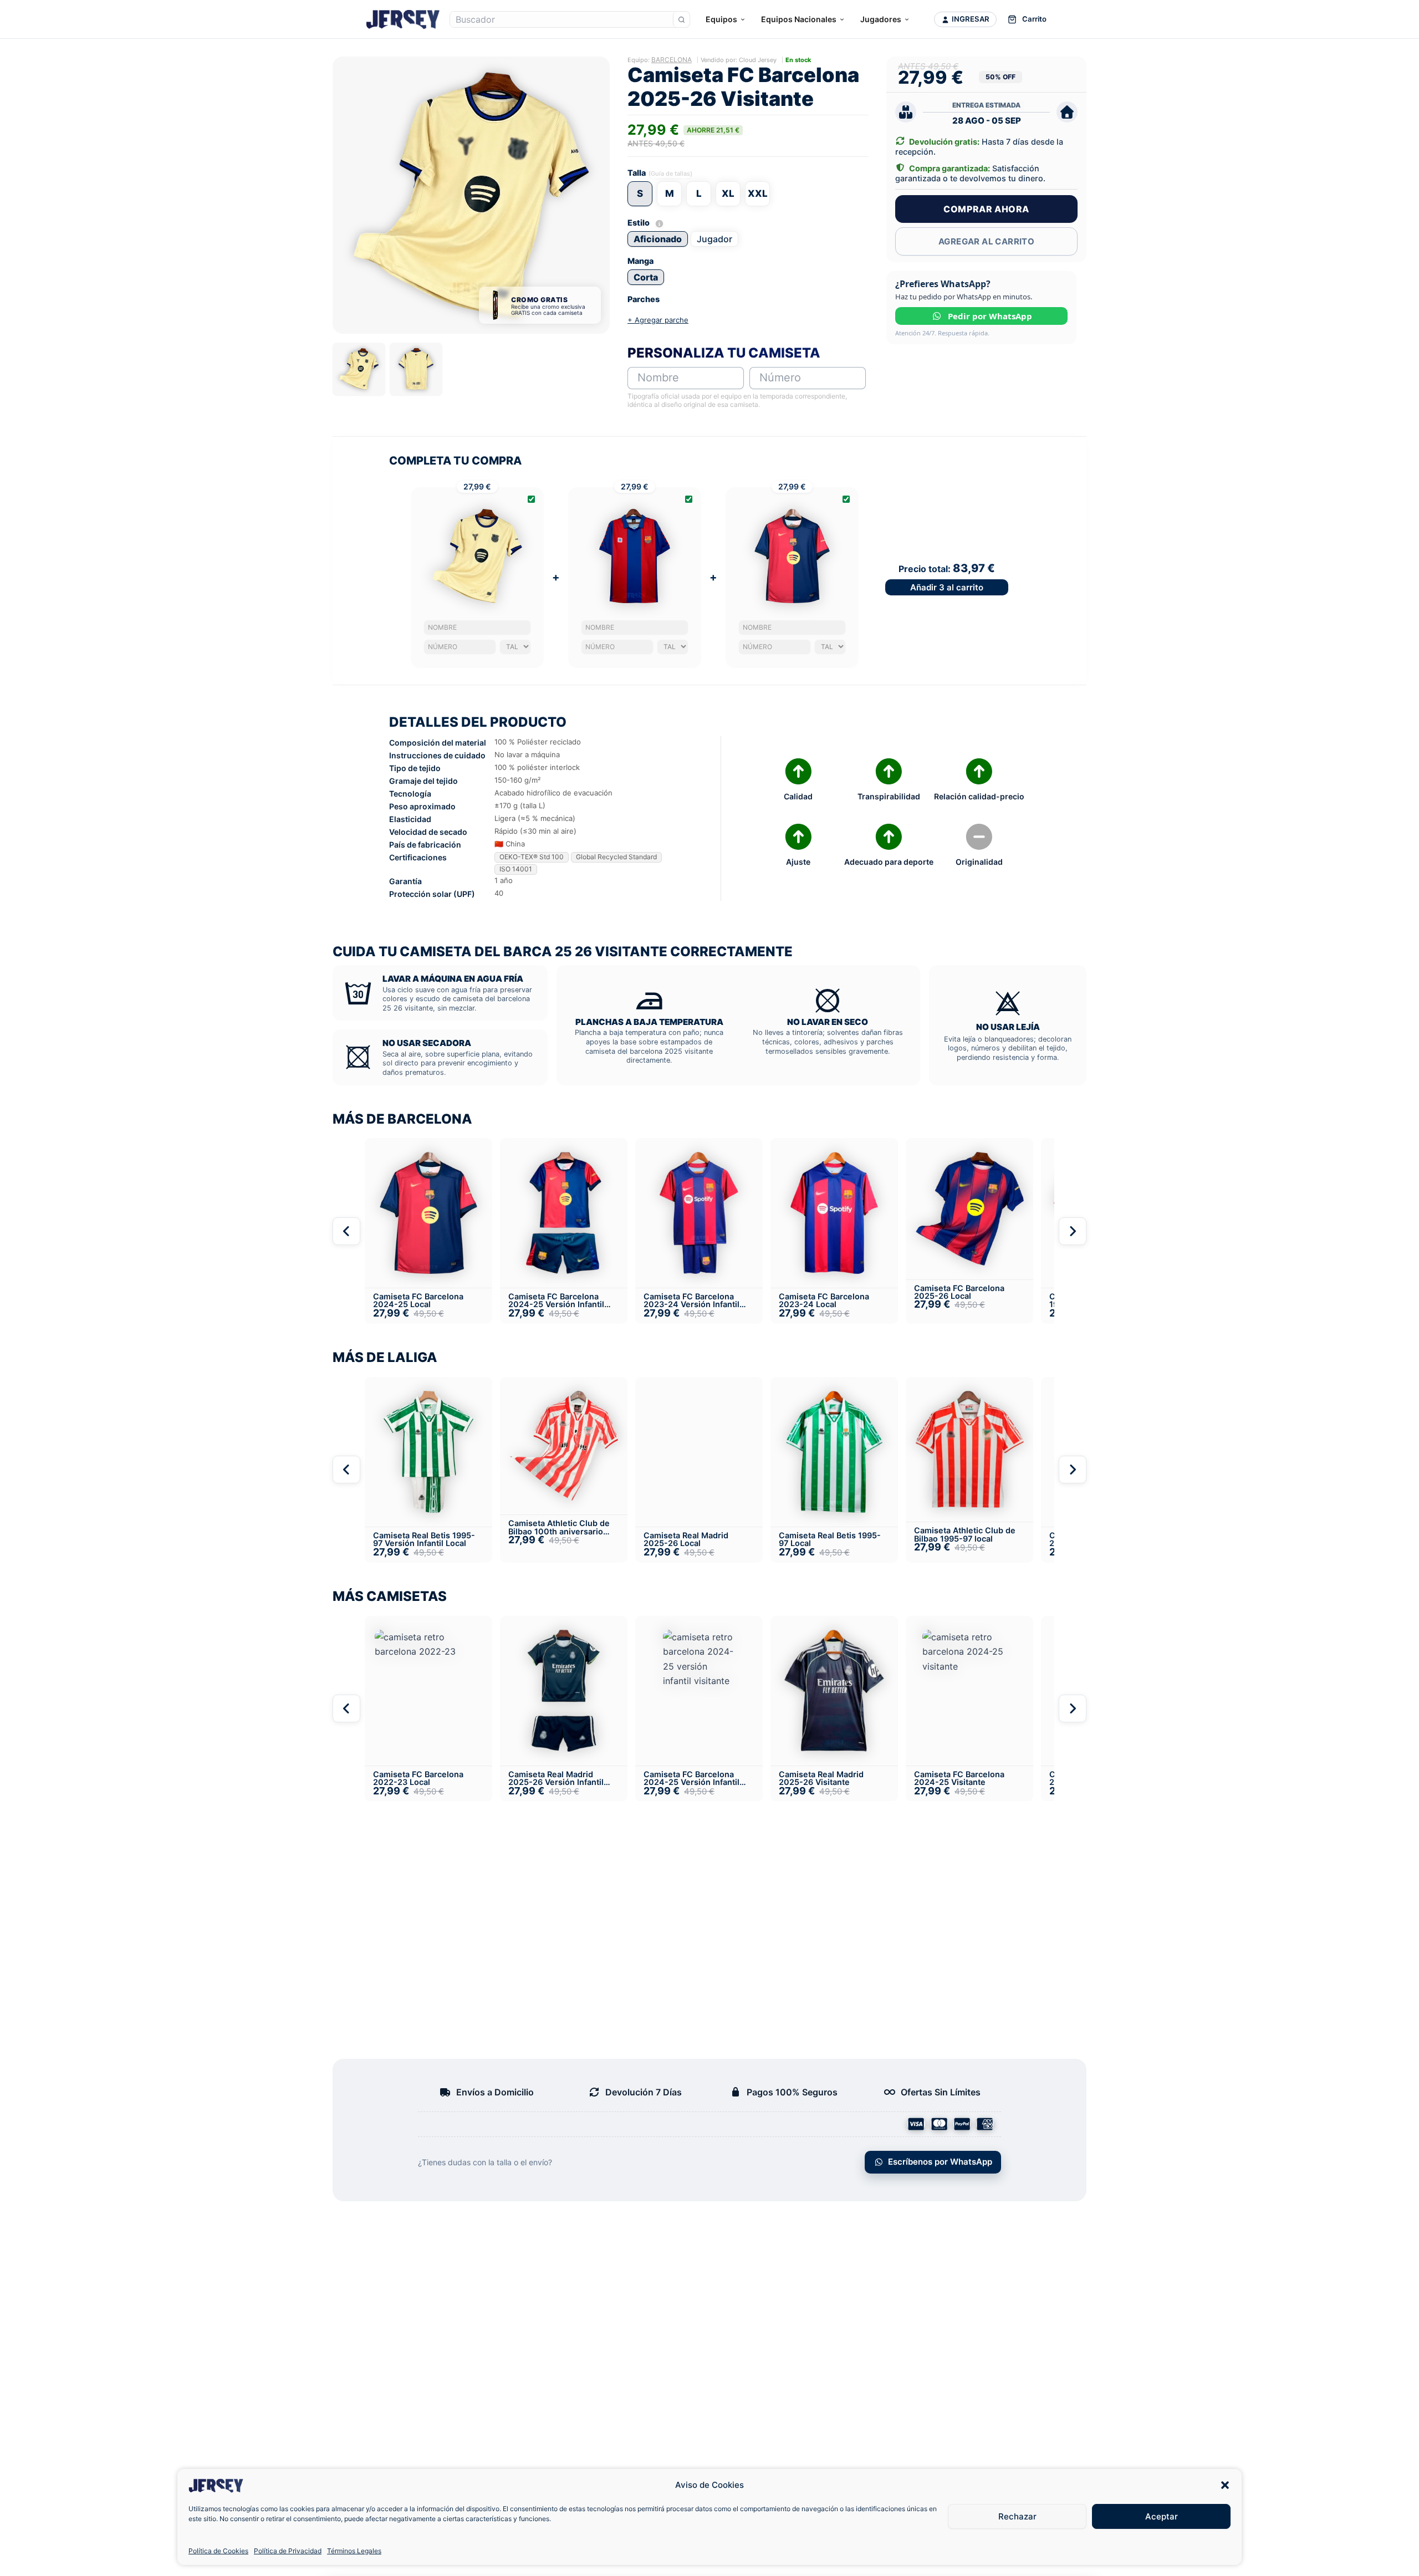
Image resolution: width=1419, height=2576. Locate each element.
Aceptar (1162, 2516)
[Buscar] (681, 19)
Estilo (646, 223)
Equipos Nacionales (799, 19)
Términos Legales (354, 2551)
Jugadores (881, 19)
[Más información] (659, 224)
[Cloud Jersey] (403, 19)
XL (728, 193)
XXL (758, 193)
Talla (637, 173)
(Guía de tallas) (670, 174)
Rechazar (1017, 2516)
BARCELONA (672, 60)
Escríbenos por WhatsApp (940, 2162)
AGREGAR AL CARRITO (986, 241)
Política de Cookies (218, 2551)
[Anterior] (346, 1231)
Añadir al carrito (947, 587)
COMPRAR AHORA (986, 209)
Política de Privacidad (288, 2551)
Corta (646, 277)
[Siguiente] (1073, 1231)
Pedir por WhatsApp (990, 316)
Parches (644, 299)
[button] (1225, 2485)
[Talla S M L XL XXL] (515, 647)
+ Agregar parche (658, 320)
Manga (640, 261)
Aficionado (658, 239)
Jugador (714, 239)
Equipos (721, 19)
